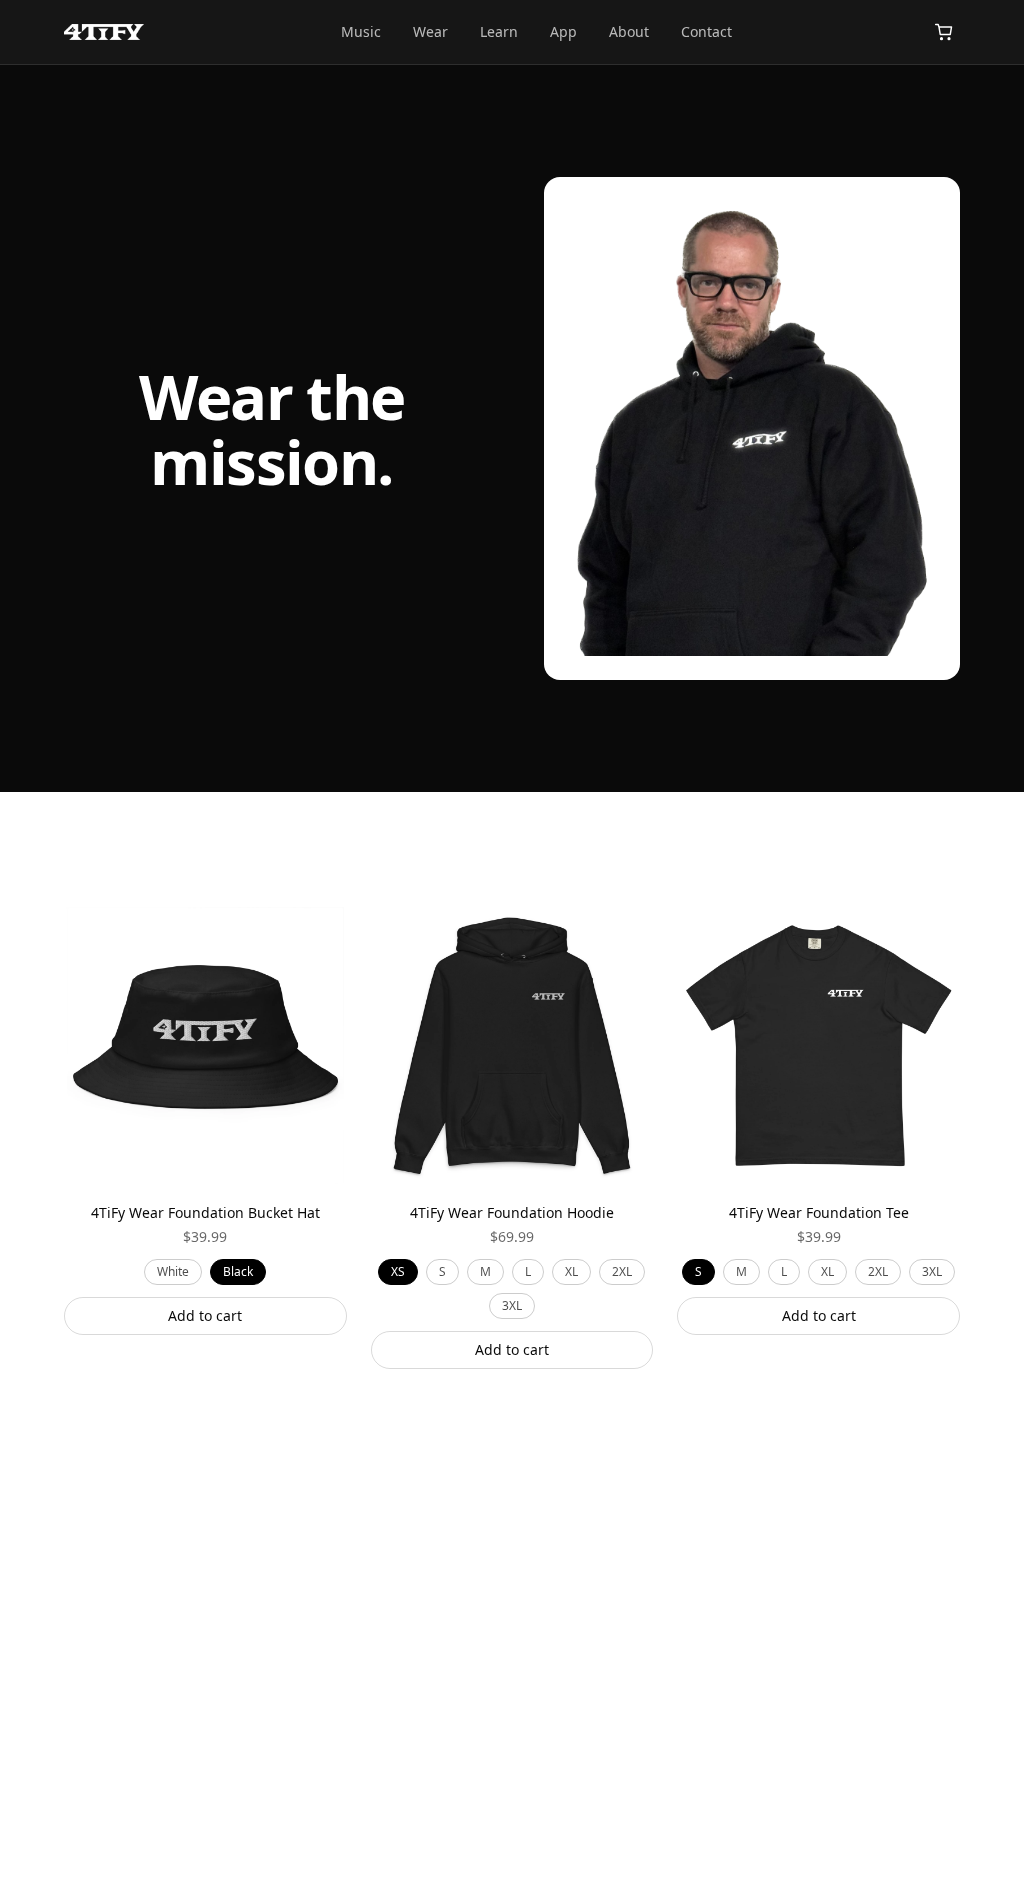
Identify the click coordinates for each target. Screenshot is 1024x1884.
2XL (622, 1271)
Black (238, 1271)
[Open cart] (944, 32)
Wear (430, 31)
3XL (512, 1305)
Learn (499, 31)
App (563, 31)
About (629, 31)
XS (398, 1271)
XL (571, 1271)
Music (361, 31)
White (173, 1271)
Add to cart (205, 1315)
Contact (706, 31)
